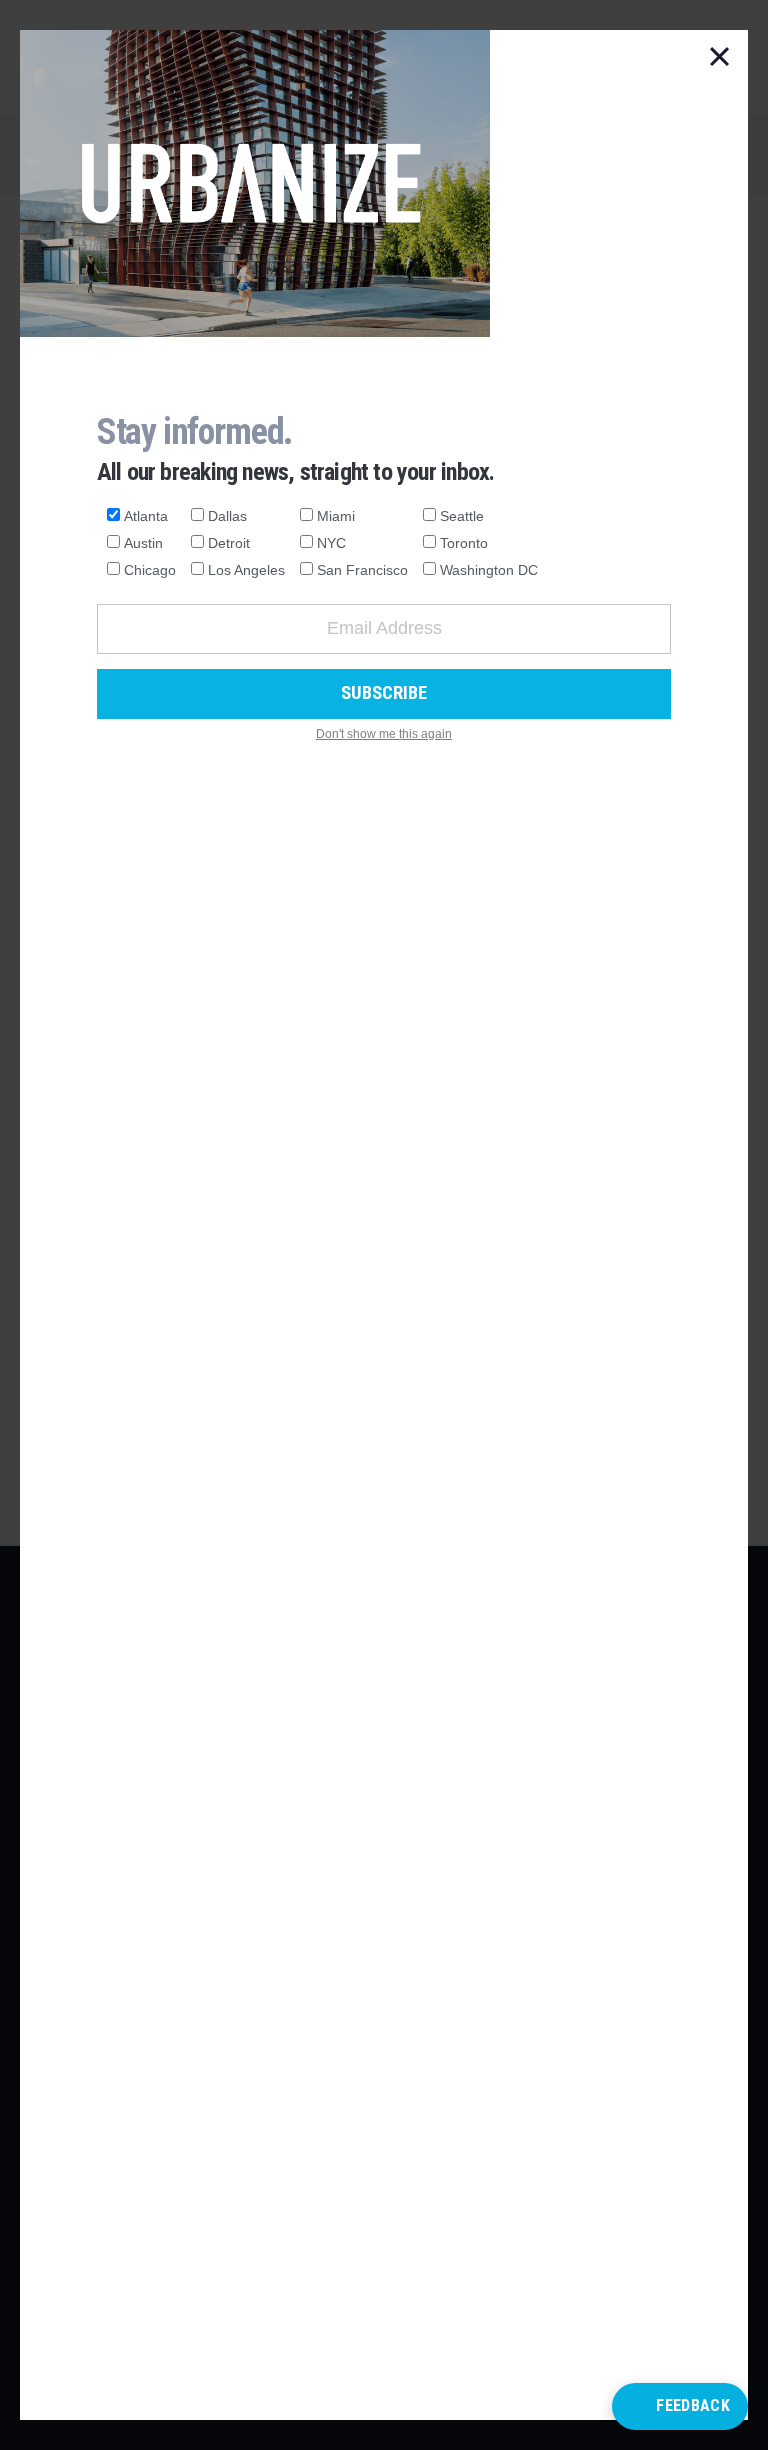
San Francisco (362, 570)
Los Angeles (246, 570)
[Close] (720, 58)
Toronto (464, 543)
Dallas (227, 516)
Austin (143, 543)
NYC (331, 543)
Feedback (693, 2405)
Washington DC (489, 570)
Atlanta (146, 516)
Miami (336, 516)
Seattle (462, 516)
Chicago (150, 570)
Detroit (229, 543)
